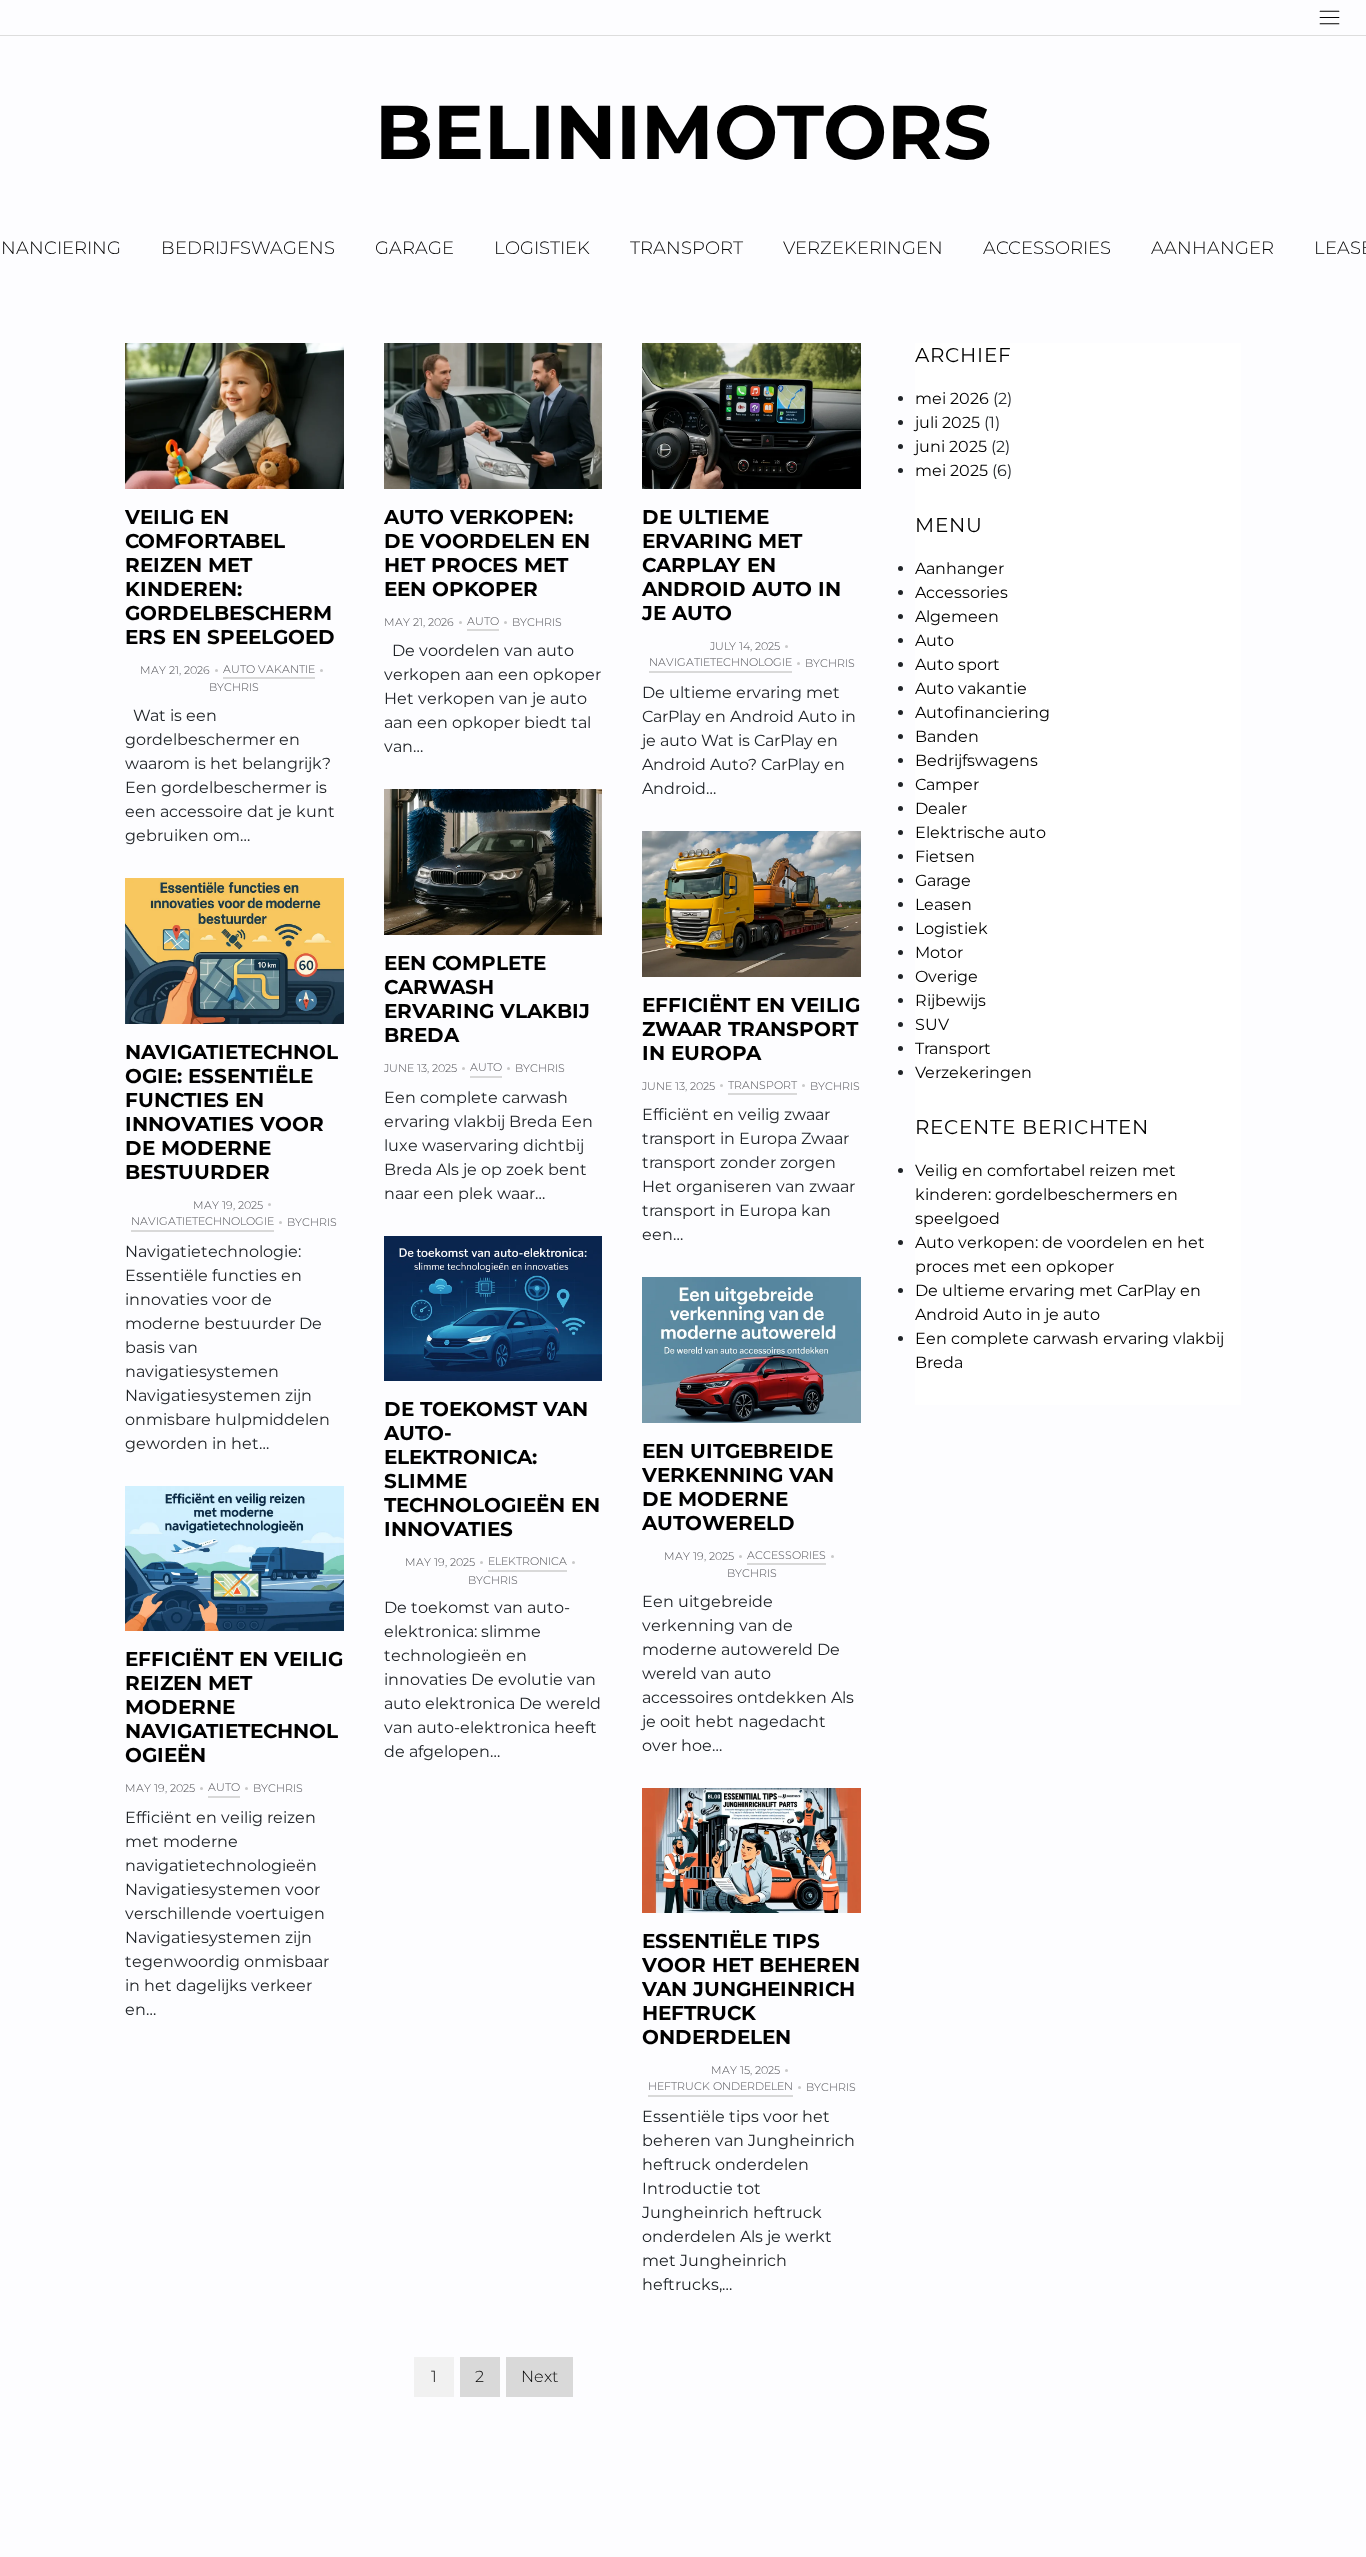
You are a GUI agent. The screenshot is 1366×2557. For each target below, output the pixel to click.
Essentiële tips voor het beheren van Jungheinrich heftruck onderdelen (751, 1989)
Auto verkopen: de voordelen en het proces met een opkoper (487, 553)
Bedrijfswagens (248, 248)
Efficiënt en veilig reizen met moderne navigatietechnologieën (234, 1707)
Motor (939, 952)
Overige (946, 976)
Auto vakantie (269, 669)
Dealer (941, 808)
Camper (947, 784)
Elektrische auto (980, 832)
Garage (414, 248)
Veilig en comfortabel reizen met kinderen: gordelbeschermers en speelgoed (230, 577)
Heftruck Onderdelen (720, 2086)
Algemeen (957, 616)
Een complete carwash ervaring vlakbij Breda (487, 999)
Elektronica (527, 1561)
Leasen (943, 904)
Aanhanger (1212, 248)
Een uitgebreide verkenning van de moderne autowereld (738, 1487)
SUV (932, 1024)
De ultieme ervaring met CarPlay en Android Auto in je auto (741, 565)
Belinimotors (683, 131)
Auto (483, 621)
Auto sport (957, 664)
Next (539, 2376)
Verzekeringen (863, 248)
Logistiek (542, 248)
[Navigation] (1329, 17)
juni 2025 (951, 446)
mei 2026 (952, 398)
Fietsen (945, 856)
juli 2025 (947, 422)
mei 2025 (951, 470)
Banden (947, 736)
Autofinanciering (982, 712)
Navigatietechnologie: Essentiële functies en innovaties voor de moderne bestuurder (231, 1112)
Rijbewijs (950, 1000)
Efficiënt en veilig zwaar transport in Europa (751, 1029)
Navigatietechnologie (720, 662)
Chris (241, 687)
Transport (686, 248)
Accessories (1047, 248)
